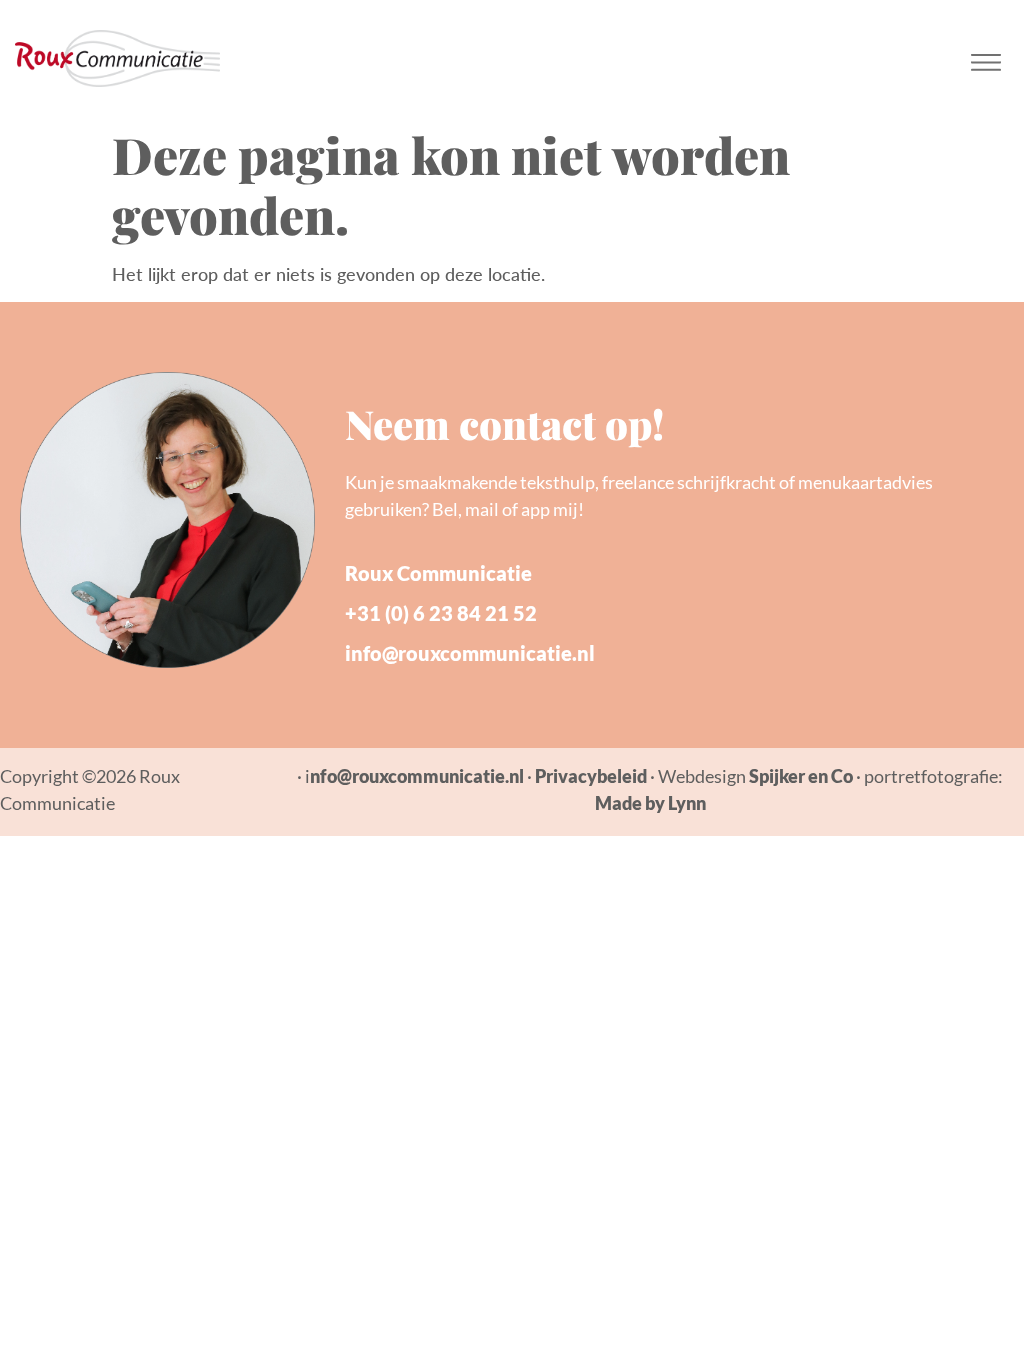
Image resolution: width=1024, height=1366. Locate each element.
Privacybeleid (591, 776)
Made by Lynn (650, 803)
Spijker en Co (801, 776)
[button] (986, 58)
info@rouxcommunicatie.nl (470, 653)
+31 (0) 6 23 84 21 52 (441, 613)
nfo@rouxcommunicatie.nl (417, 776)
